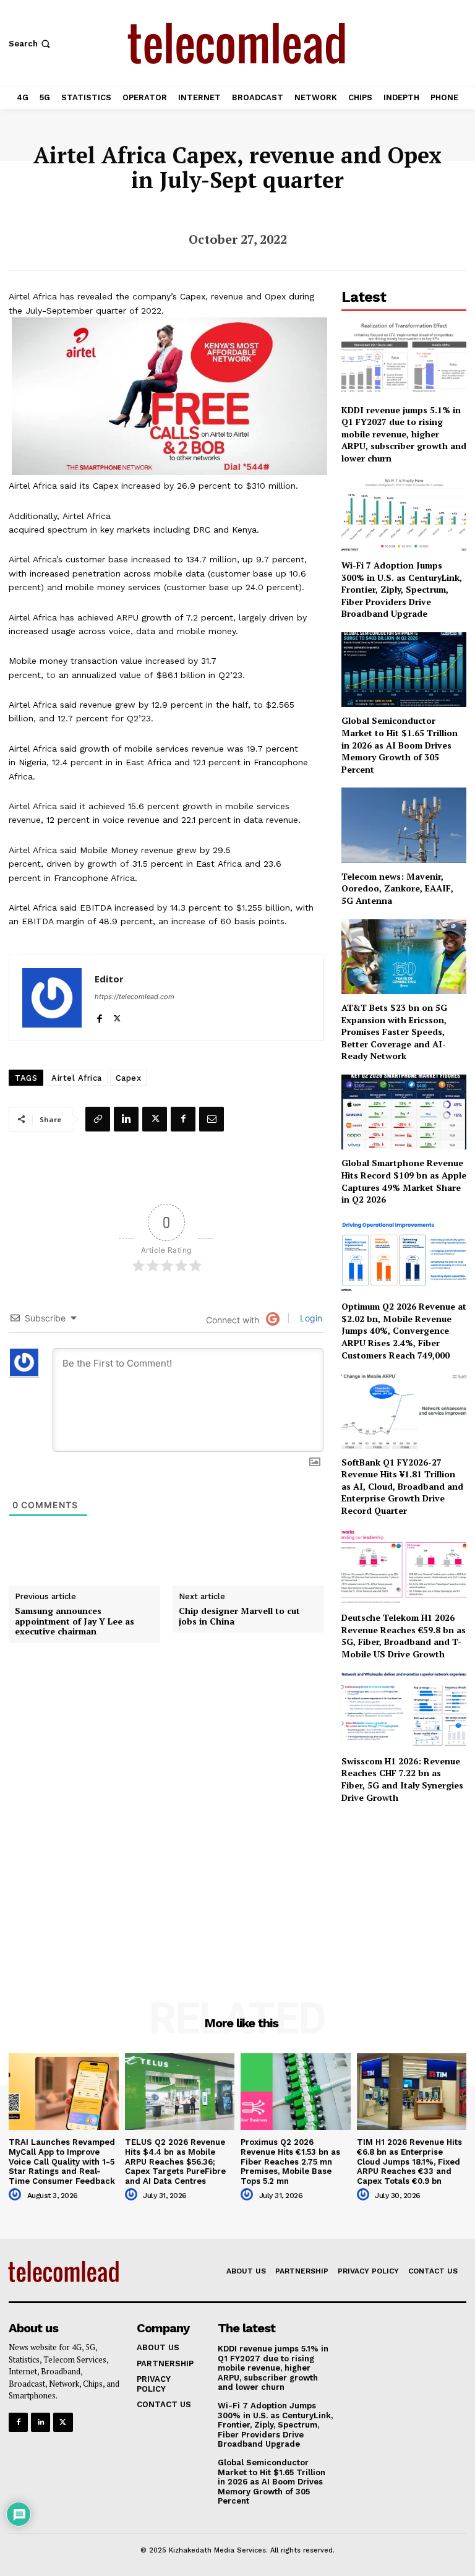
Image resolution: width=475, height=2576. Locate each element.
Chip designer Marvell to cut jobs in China (239, 1616)
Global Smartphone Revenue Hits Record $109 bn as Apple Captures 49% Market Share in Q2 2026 (404, 1181)
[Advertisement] (404, 1885)
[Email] (212, 1119)
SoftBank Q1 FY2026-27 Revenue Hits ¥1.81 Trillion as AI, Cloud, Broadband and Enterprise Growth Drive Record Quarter (402, 1486)
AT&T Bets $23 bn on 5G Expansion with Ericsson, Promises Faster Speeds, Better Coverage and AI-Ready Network (394, 1032)
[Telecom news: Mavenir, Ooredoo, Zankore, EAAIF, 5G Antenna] (404, 825)
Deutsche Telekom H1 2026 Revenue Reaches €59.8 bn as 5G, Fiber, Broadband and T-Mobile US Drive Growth (404, 1636)
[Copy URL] (98, 1119)
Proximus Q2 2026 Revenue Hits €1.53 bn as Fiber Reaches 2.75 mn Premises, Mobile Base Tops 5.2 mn (290, 2161)
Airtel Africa (77, 1078)
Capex (129, 1078)
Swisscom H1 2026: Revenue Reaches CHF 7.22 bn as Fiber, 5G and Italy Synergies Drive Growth (402, 1779)
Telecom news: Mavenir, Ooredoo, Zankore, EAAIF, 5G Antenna (397, 888)
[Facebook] (99, 1016)
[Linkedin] (126, 1119)
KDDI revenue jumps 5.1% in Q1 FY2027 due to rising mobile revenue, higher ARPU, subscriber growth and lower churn (404, 434)
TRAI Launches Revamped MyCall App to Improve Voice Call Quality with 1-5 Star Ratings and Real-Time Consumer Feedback (62, 2161)
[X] (117, 1016)
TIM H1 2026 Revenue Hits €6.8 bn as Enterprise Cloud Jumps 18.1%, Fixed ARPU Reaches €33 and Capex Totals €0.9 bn (409, 2161)
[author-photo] (17, 2195)
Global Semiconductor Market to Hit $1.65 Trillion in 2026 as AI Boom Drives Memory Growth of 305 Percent (400, 745)
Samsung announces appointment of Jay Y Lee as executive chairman (75, 1621)
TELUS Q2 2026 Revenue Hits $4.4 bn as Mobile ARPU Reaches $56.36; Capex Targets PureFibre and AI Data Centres (175, 2161)
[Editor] (52, 998)
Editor (109, 979)
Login (310, 1318)
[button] (31, 44)
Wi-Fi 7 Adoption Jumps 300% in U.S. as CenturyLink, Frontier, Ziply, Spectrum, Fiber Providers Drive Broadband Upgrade (402, 589)
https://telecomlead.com (135, 997)
